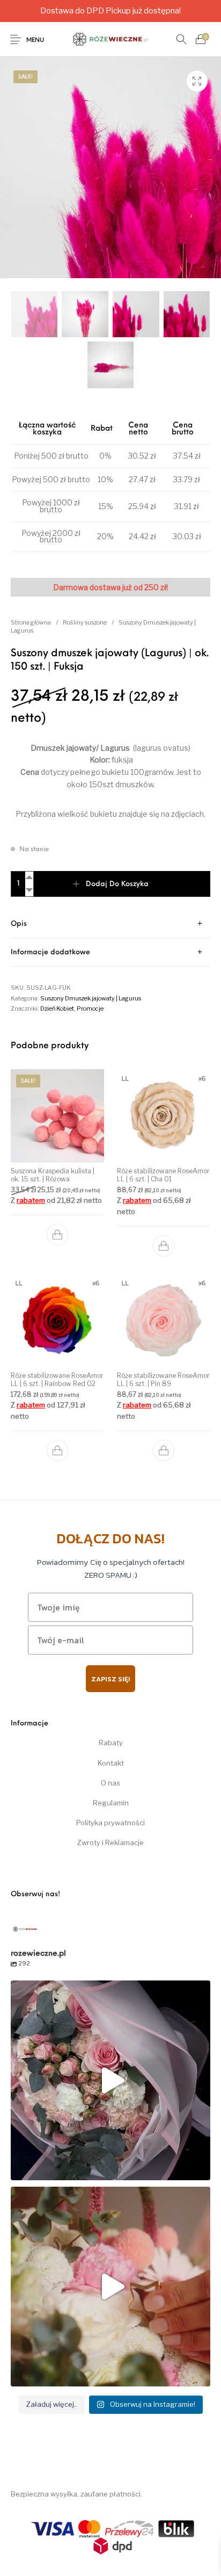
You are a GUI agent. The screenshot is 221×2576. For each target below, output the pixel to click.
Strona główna (31, 622)
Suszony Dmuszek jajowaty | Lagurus (91, 998)
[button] (57, 1235)
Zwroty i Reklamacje (110, 1842)
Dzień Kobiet (57, 1008)
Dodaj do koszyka (117, 884)
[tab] (110, 924)
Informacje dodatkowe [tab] (50, 952)
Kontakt (111, 1763)
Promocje (90, 1008)
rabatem (31, 1200)
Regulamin (111, 1803)
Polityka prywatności (110, 1823)
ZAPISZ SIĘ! (110, 1679)
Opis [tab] (19, 924)
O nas (110, 1783)
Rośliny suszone (85, 622)
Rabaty (111, 1743)
